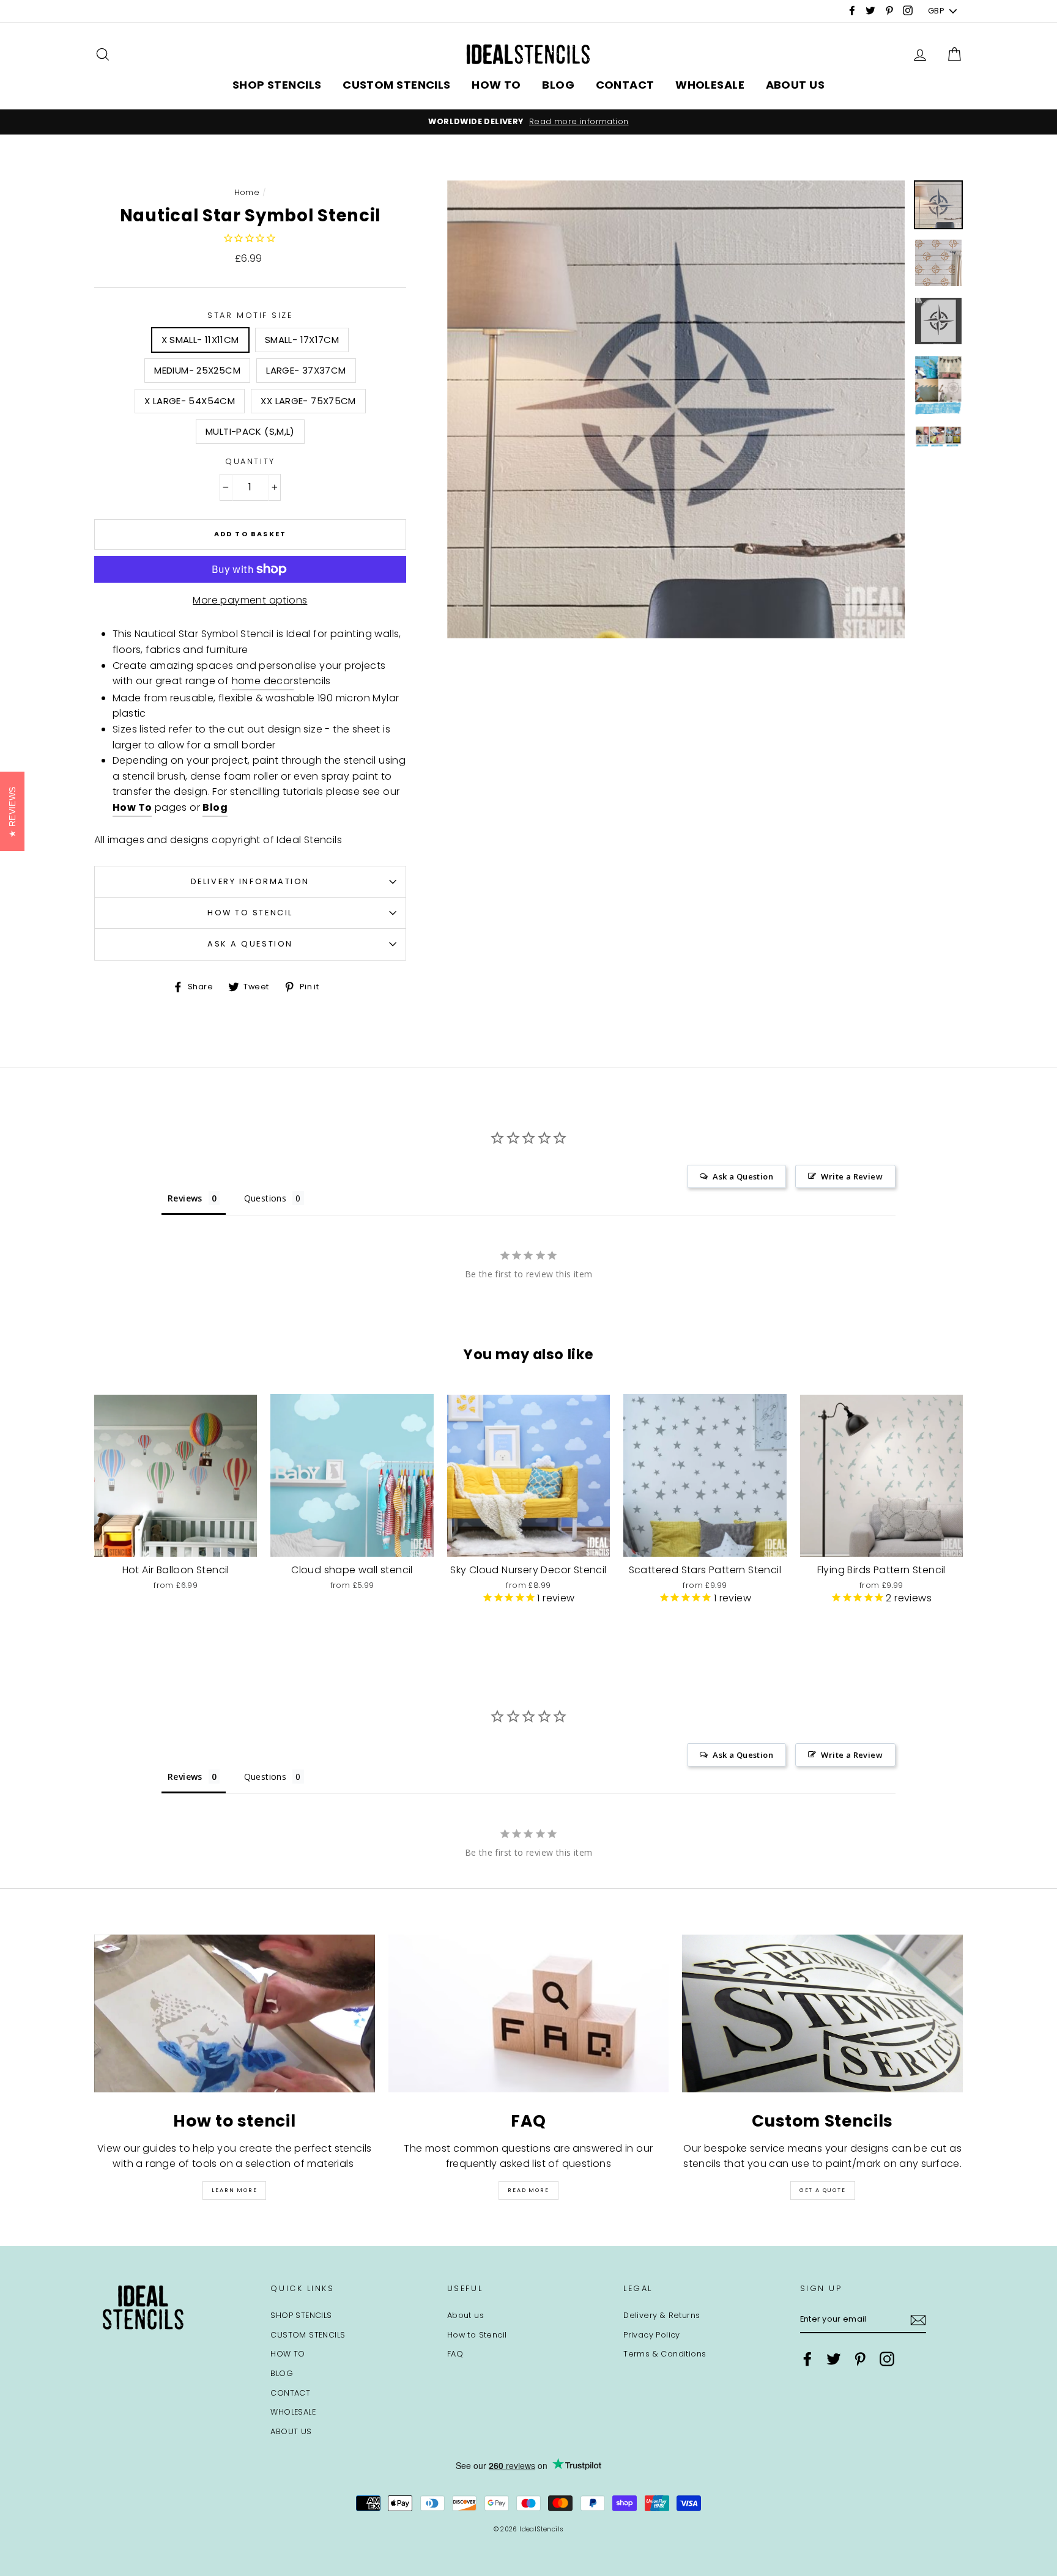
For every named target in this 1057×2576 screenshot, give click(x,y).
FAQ (455, 2354)
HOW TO (496, 85)
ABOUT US (796, 85)
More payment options (250, 600)
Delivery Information (250, 881)
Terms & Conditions (665, 2354)
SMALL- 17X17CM (302, 340)
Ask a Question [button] (743, 1176)
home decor (263, 681)
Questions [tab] (265, 1198)
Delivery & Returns (662, 2315)
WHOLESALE (710, 85)
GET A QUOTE (823, 2190)
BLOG (558, 85)
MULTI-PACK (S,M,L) (250, 431)
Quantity (250, 461)
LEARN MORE (234, 2190)
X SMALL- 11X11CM (200, 340)
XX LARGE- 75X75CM (308, 401)
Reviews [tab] (185, 1198)
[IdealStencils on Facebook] (807, 2359)
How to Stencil (250, 913)
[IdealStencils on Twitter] (834, 2359)
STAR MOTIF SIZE (250, 315)
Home (247, 192)
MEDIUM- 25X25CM (197, 370)
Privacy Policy (652, 2335)
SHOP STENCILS (277, 85)
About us (465, 2315)
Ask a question (250, 944)
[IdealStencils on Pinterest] (860, 2359)
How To (132, 807)
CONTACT (625, 85)
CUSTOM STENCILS (397, 85)
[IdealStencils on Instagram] (887, 2359)
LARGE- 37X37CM (306, 370)
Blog (215, 807)
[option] (528, 122)
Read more (528, 2190)
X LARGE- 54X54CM (190, 401)
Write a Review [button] (852, 1176)
